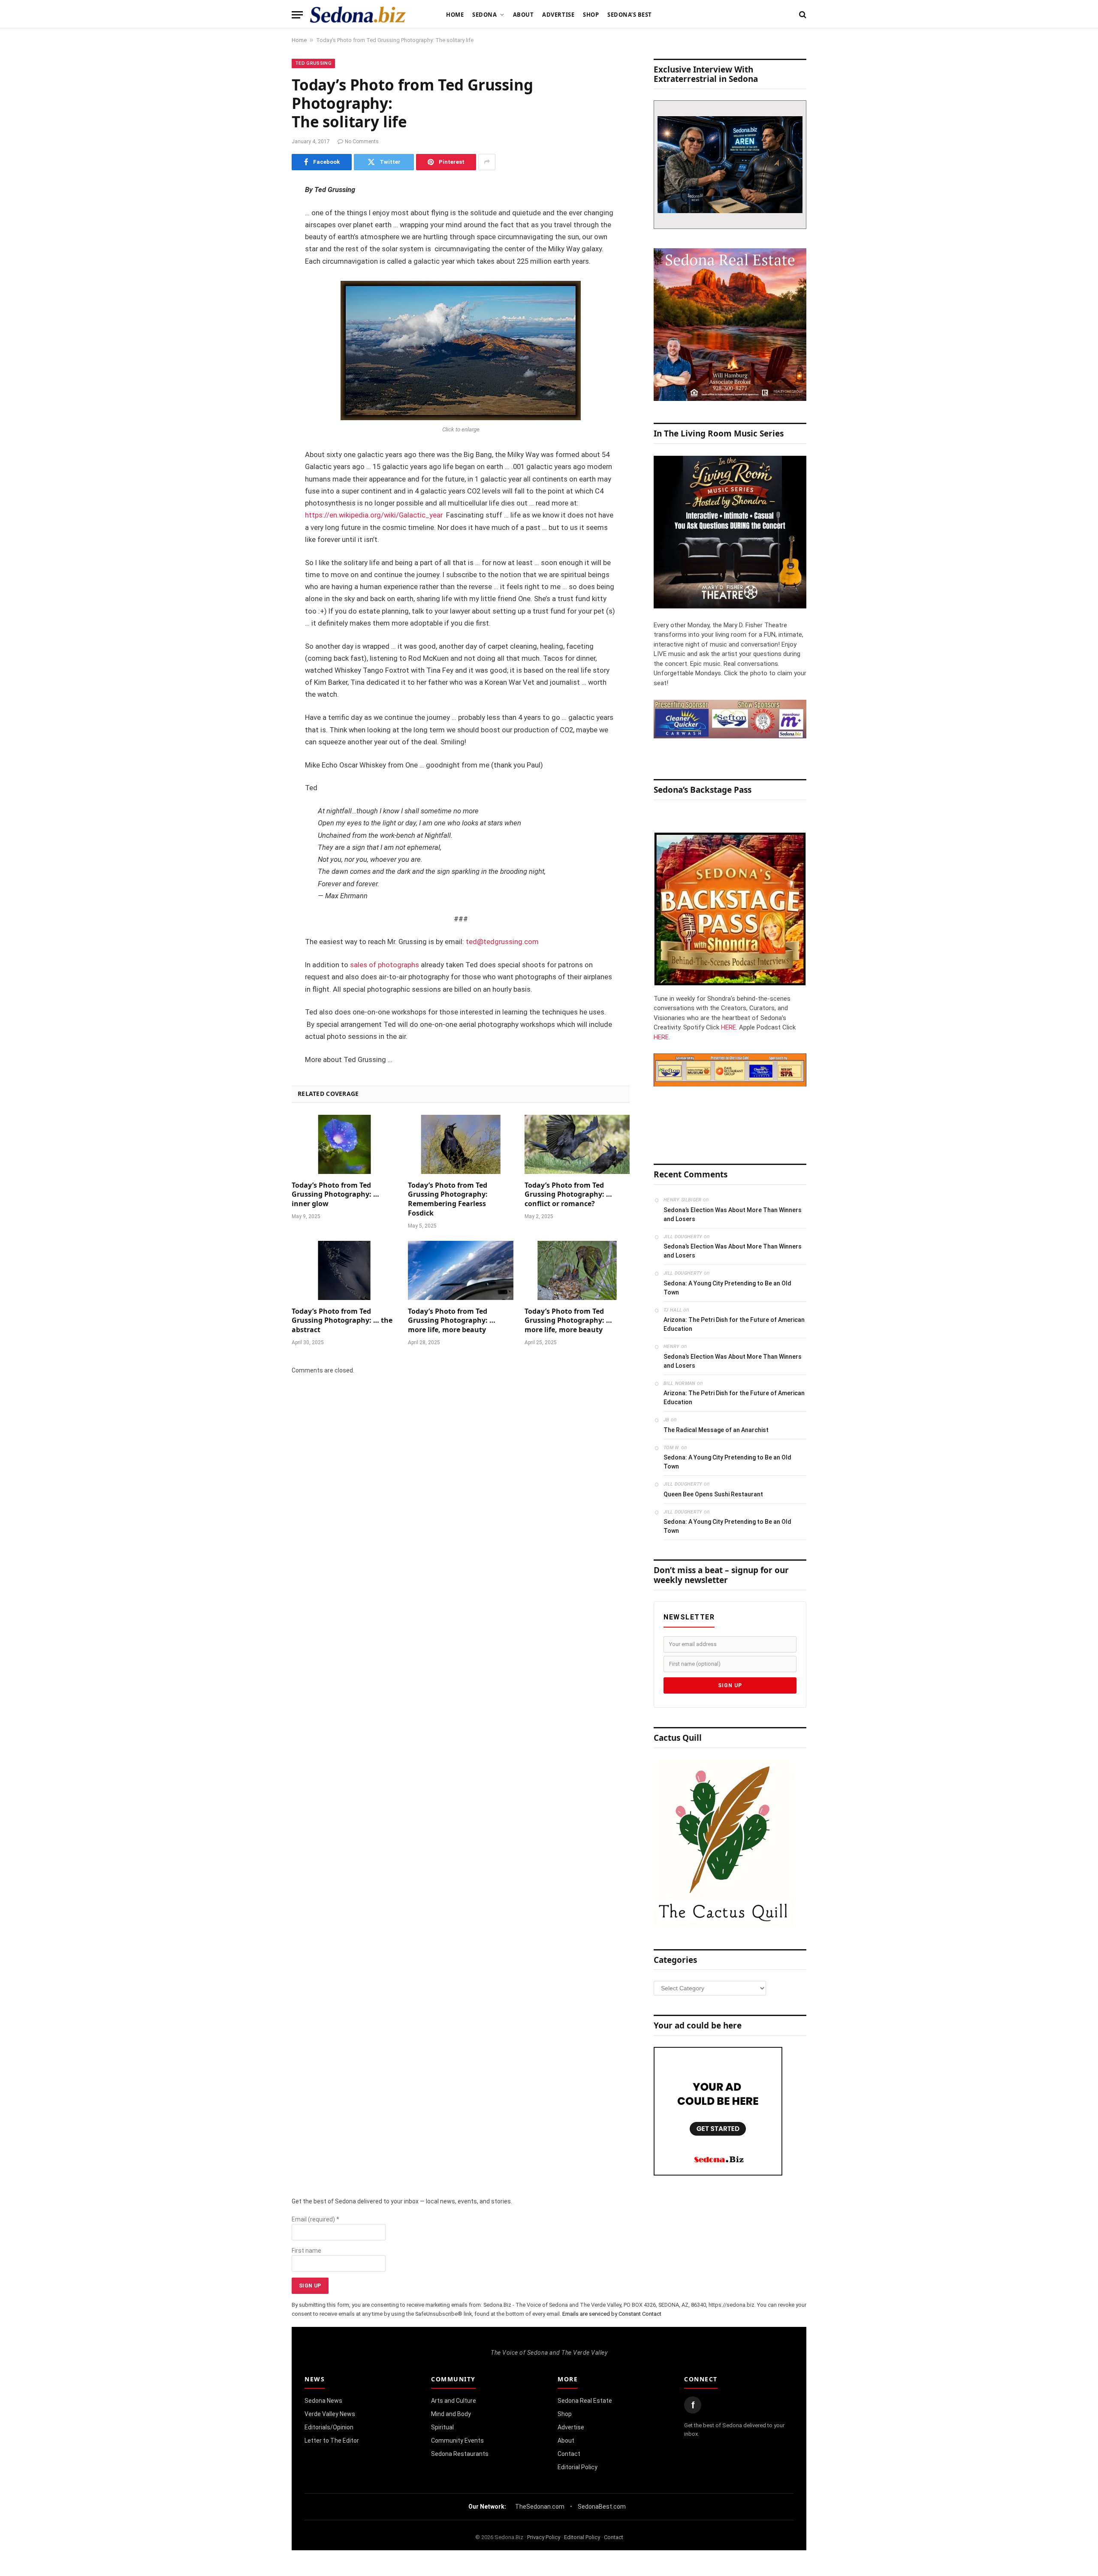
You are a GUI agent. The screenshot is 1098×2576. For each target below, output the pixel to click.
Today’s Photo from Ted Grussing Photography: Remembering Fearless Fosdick (448, 1199)
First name (306, 2251)
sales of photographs (385, 965)
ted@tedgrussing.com (502, 942)
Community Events (457, 2441)
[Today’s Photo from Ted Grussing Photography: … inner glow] (344, 1144)
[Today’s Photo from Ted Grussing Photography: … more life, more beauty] (460, 1270)
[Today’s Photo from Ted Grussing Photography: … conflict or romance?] (577, 1144)
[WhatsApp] (262, 343)
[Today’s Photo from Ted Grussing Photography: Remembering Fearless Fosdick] (460, 1144)
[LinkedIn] (262, 256)
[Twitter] (262, 234)
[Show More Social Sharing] (487, 162)
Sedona (484, 15)
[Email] (262, 300)
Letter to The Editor (332, 2441)
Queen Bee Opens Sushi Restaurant (713, 1494)
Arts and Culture (454, 2401)
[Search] (802, 15)
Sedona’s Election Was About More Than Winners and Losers (733, 1214)
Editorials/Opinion (329, 2427)
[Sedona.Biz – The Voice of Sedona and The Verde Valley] (358, 15)
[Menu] (297, 15)
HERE (728, 1027)
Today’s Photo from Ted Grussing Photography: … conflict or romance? (568, 1195)
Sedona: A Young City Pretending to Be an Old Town (727, 1288)
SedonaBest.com (602, 2507)
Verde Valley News (330, 2414)
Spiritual (442, 2427)
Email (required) (315, 2219)
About (523, 15)
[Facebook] (262, 212)
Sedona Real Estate (585, 2401)
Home (455, 15)
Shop (591, 15)
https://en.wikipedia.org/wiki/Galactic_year (374, 515)
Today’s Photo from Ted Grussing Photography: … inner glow (335, 1195)
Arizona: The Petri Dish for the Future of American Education (734, 1324)
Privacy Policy (544, 2537)
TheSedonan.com (540, 2507)
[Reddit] (262, 322)
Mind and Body (451, 2414)
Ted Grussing (313, 63)
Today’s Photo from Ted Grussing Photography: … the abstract (342, 1321)
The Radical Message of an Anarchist (716, 1430)
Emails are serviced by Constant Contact (612, 2314)
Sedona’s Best (630, 15)
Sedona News (323, 2401)
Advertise (558, 15)
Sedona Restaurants (460, 2454)
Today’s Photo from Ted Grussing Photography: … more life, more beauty (452, 1321)
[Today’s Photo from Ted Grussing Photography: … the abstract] (344, 1270)
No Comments (362, 141)
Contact (569, 2454)
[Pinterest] (262, 278)
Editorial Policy (578, 2467)
